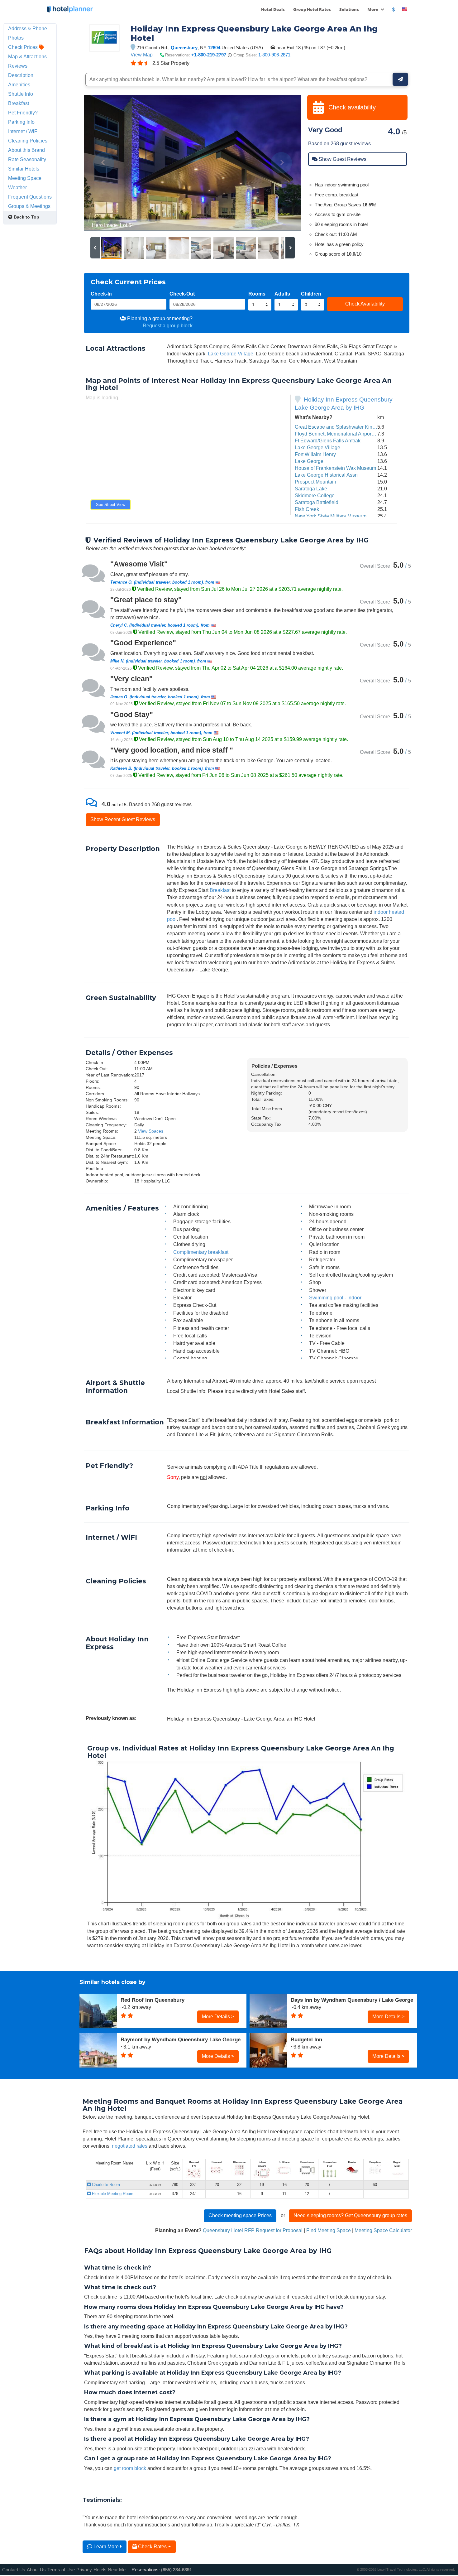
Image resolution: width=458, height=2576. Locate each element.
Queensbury (184, 48)
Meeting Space (25, 178)
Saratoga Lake (311, 489)
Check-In (101, 294)
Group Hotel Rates (312, 9)
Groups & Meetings (29, 206)
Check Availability (365, 304)
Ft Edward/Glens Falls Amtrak (328, 441)
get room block (130, 2468)
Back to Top (26, 217)
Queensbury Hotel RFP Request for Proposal (253, 2230)
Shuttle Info (21, 94)
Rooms (257, 294)
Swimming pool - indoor (335, 1298)
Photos (16, 38)
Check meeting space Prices (240, 2215)
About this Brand (26, 150)
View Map (142, 55)
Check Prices (24, 47)
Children (311, 294)
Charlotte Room (105, 2185)
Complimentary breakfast (201, 1252)
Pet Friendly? (23, 113)
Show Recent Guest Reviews (123, 819)
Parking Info (21, 122)
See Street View (111, 505)
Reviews (18, 66)
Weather (17, 187)
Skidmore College (315, 495)
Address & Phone (28, 28)
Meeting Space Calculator (383, 2230)
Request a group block (168, 325)
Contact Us (14, 2570)
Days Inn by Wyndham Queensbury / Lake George (352, 2000)
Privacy (84, 2570)
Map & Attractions (27, 56)
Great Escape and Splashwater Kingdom (340, 427)
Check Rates (152, 2546)
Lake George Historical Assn (326, 475)
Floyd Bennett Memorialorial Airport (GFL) (341, 434)
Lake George (309, 461)
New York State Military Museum (331, 516)
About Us (36, 2570)
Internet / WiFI (23, 131)
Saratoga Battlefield (317, 502)
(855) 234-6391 (177, 2570)
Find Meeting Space (329, 2230)
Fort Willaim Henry (315, 454)
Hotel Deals (273, 9)
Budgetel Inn (306, 2039)
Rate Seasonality (27, 159)
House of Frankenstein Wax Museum (335, 468)
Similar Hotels (24, 169)
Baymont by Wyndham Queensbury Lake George (181, 2039)
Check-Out (182, 294)
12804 (214, 48)
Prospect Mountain (315, 482)
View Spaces (151, 1131)
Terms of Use (61, 2570)
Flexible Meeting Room (112, 2194)
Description (21, 75)
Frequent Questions (30, 197)
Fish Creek (307, 509)
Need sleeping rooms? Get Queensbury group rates (350, 2215)
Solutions (349, 9)
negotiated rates (130, 2146)
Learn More (106, 2546)
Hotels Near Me (110, 2570)
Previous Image (104, 163)
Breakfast (220, 890)
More (373, 9)
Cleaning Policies (28, 141)
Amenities (19, 84)
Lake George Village (231, 354)
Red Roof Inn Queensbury (153, 2000)
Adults (282, 294)
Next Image (281, 163)
